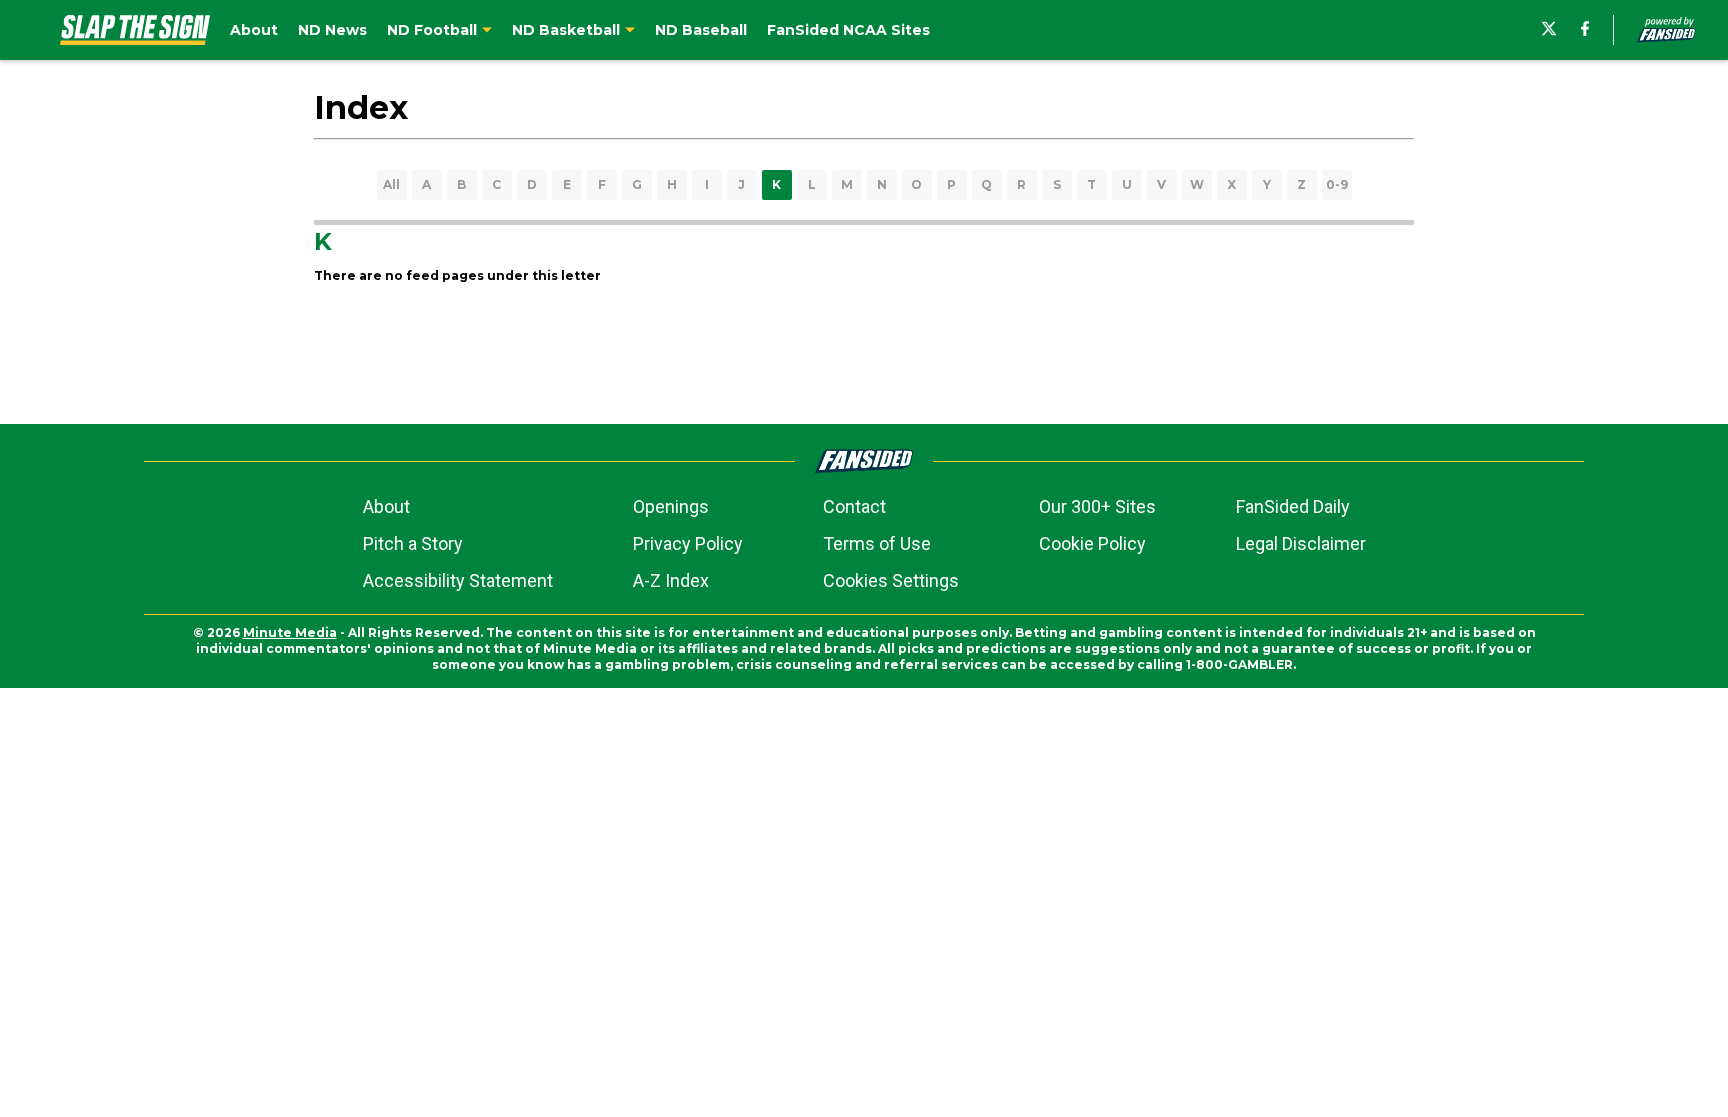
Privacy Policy (688, 543)
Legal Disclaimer (1301, 543)
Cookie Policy (1092, 543)
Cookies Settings (891, 580)
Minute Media (290, 632)
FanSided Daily (1293, 506)
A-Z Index (671, 580)
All (391, 184)
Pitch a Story (413, 543)
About (386, 506)
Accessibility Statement (458, 580)
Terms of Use (877, 543)
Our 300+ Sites (1097, 506)
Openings (671, 506)
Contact (854, 506)
